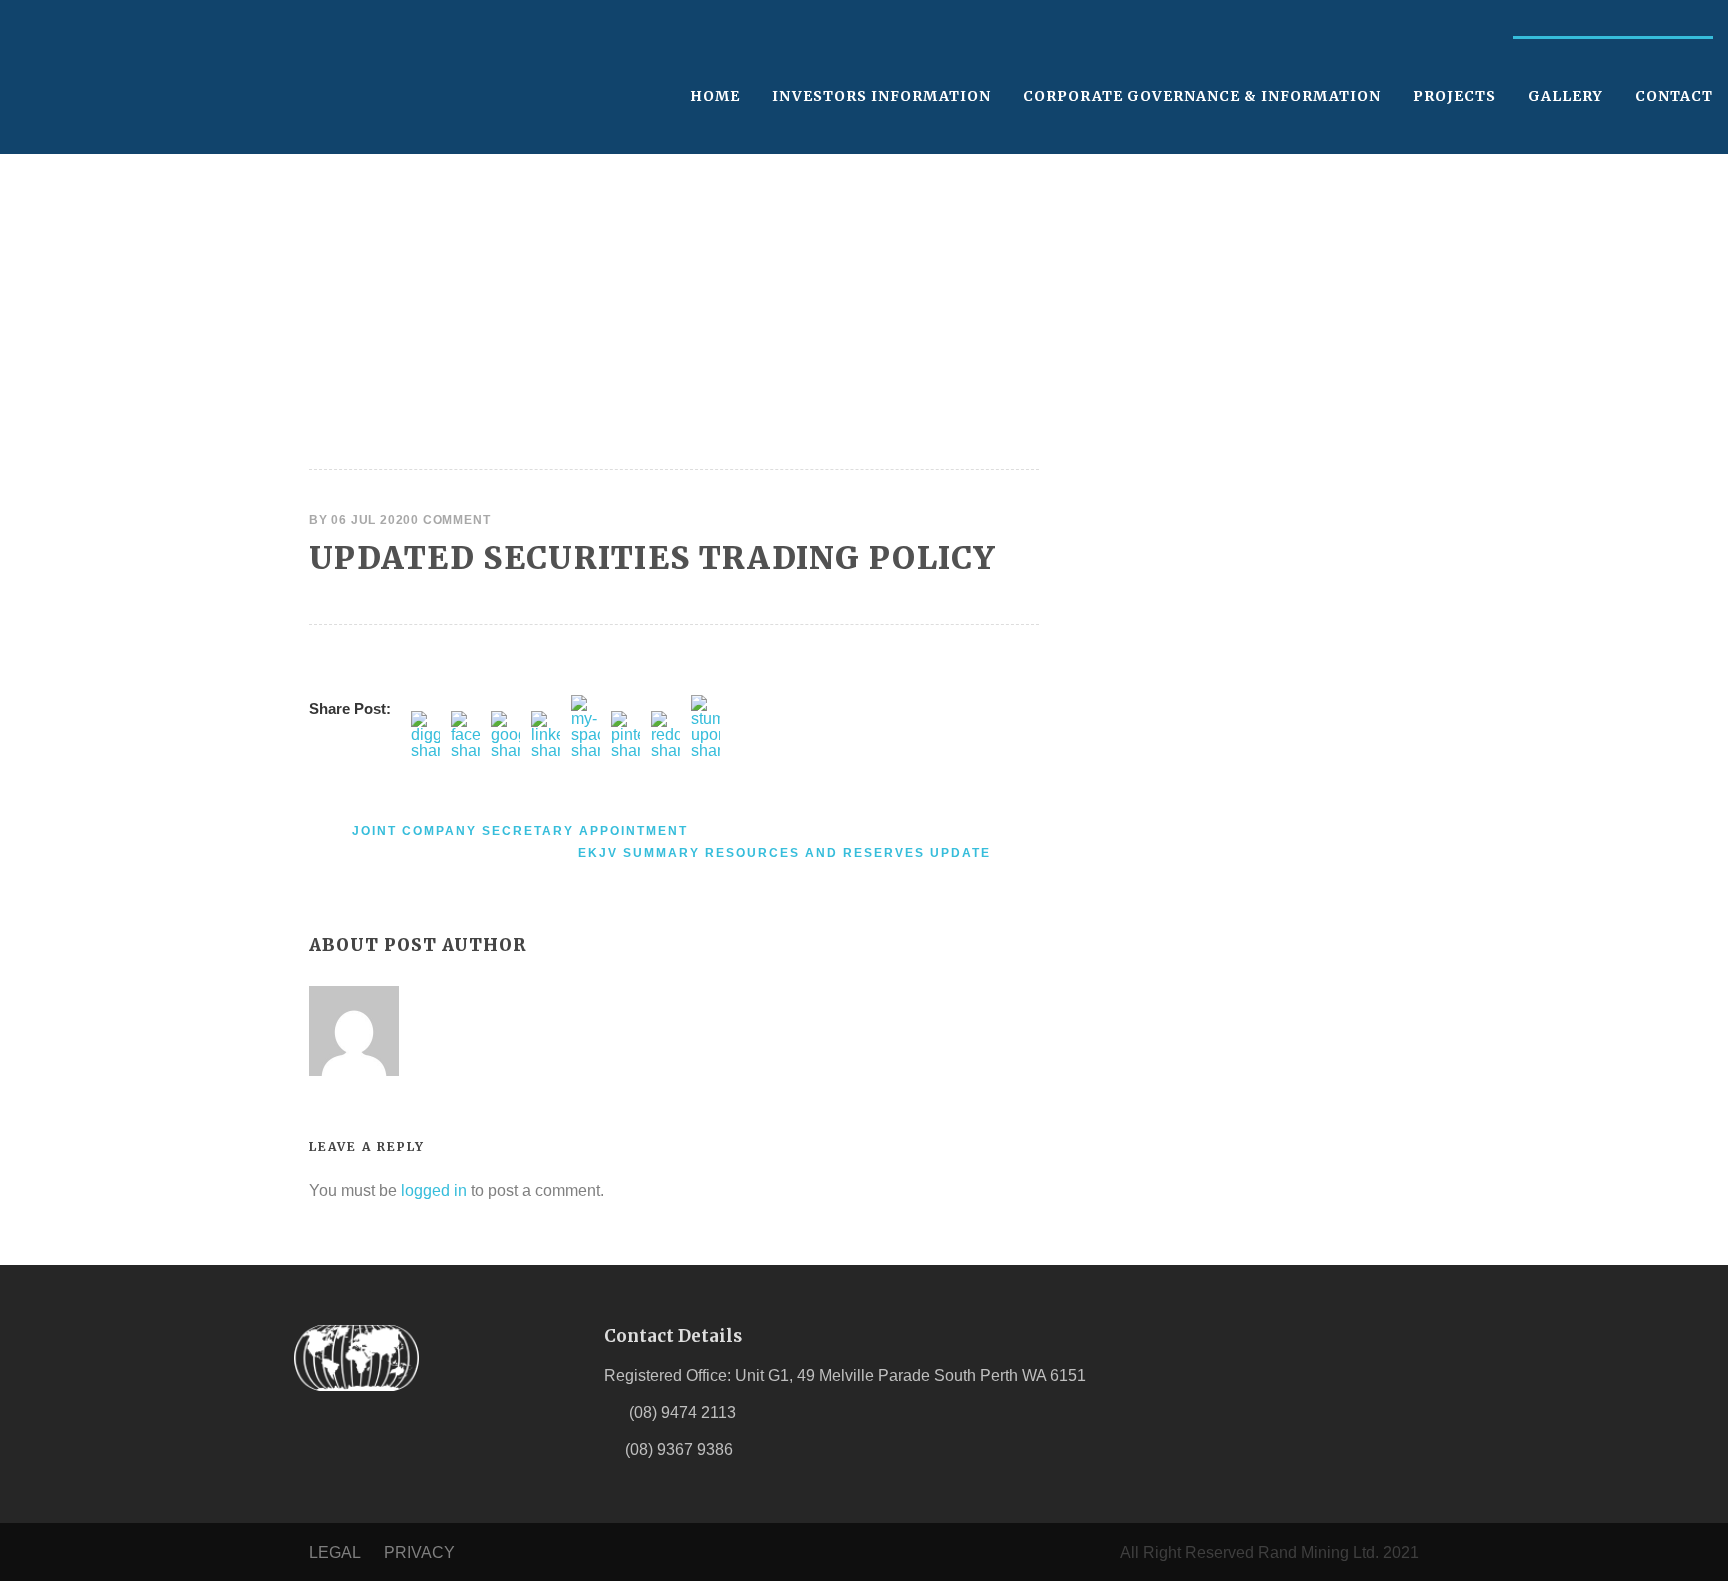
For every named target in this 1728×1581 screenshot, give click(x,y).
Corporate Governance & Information (1202, 96)
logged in (434, 1190)
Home (715, 96)
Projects (1454, 96)
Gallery (1565, 96)
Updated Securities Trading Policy (652, 557)
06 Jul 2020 (371, 520)
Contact (1674, 96)
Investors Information (881, 96)
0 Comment (450, 520)
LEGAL (334, 1552)
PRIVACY (419, 1552)
